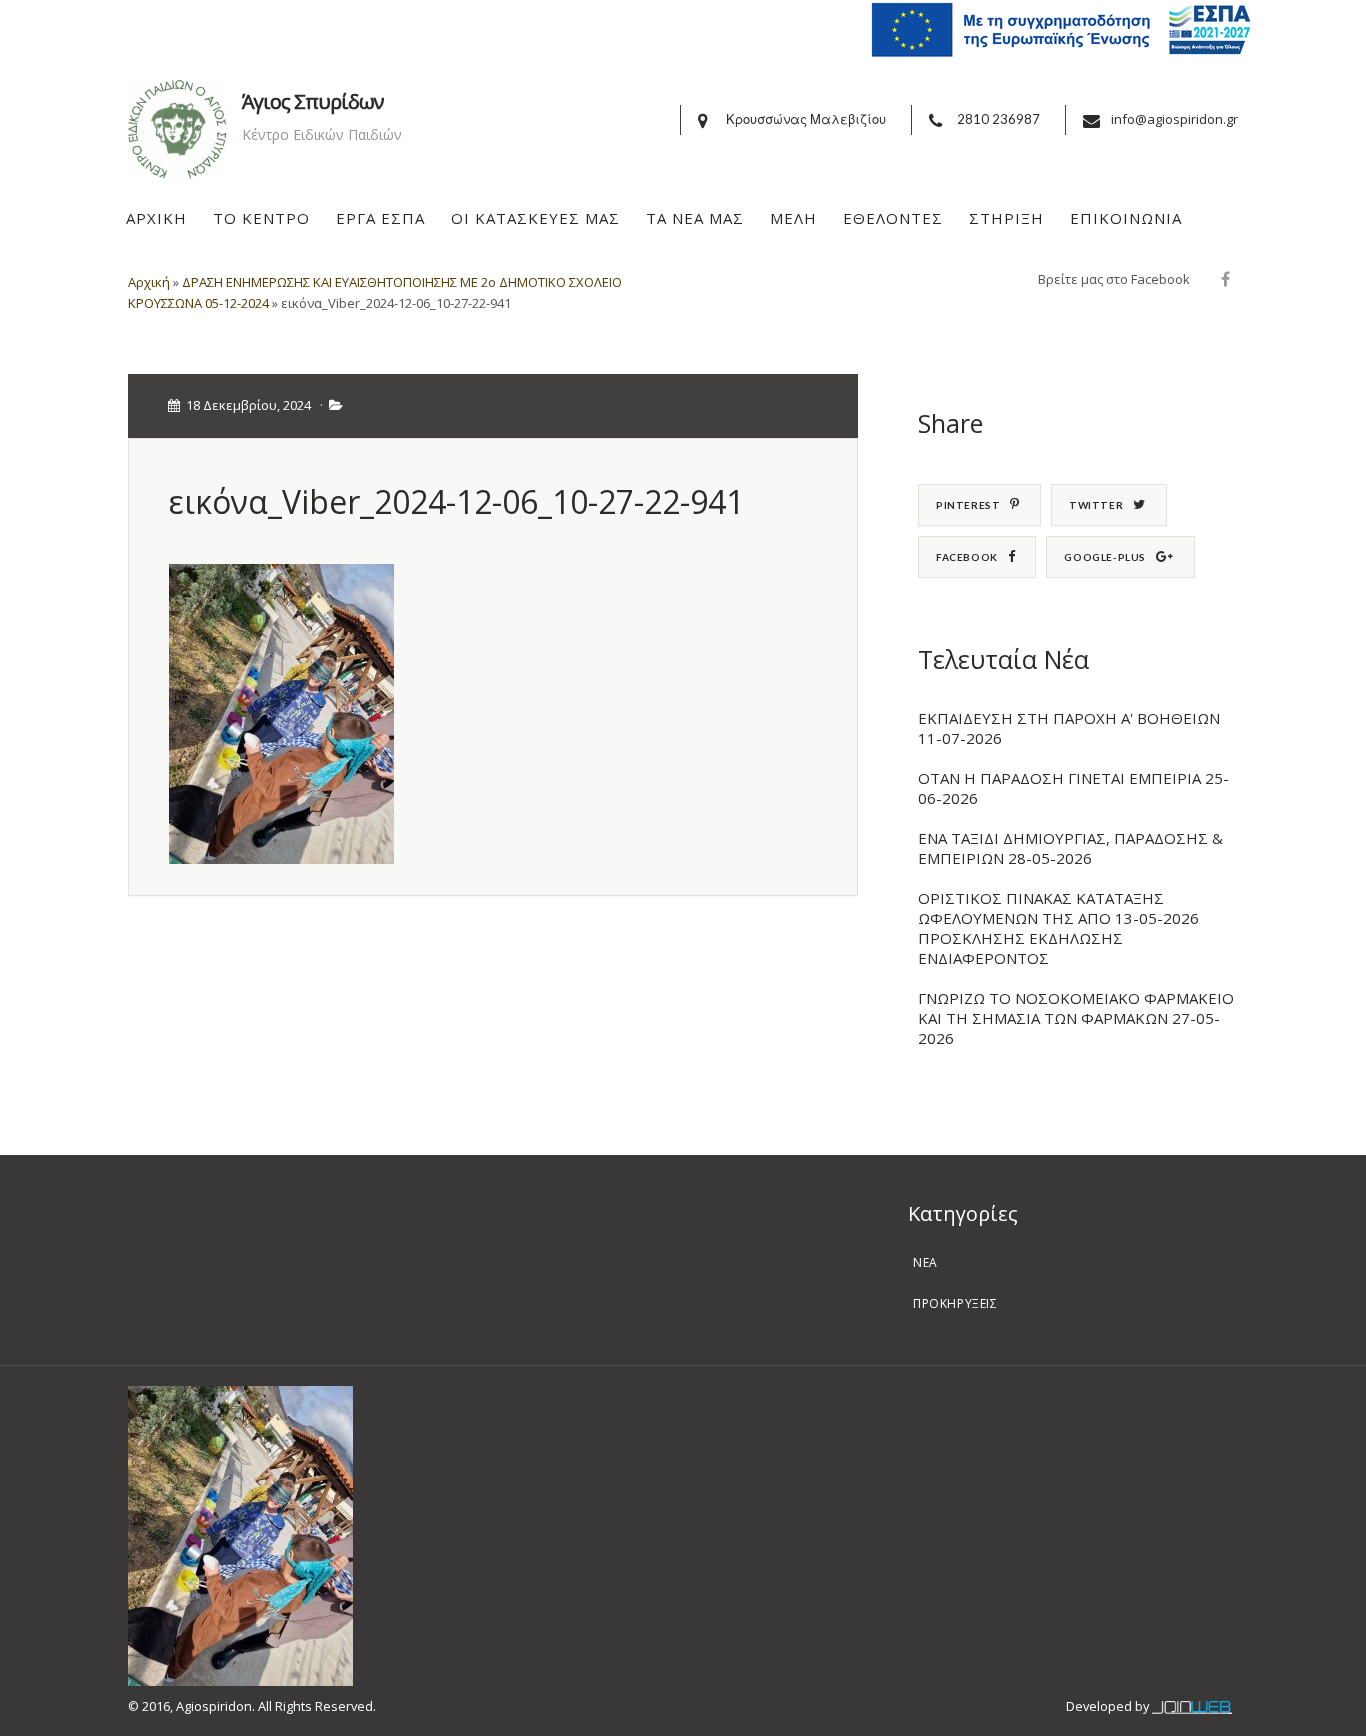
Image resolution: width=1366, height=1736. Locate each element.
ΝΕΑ (925, 1262)
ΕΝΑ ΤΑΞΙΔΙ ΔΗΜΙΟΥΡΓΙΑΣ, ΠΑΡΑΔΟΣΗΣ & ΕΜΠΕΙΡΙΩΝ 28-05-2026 (1070, 848)
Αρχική (149, 282)
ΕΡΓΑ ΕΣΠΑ (380, 218)
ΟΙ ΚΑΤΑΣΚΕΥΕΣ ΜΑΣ (535, 218)
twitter (1096, 505)
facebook (967, 557)
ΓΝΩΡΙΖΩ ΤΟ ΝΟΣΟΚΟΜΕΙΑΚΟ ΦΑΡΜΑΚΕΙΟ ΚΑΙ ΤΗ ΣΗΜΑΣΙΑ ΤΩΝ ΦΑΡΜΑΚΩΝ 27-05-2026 (1076, 1018)
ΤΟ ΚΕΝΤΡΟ (261, 218)
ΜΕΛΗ (793, 218)
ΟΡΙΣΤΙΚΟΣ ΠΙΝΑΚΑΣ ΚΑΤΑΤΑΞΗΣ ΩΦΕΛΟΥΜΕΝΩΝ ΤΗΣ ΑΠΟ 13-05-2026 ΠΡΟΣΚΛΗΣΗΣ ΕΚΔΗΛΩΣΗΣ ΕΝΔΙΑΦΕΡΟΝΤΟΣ (1058, 928)
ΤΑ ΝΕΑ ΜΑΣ (695, 218)
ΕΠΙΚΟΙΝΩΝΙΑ (1126, 218)
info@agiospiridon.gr (1174, 119)
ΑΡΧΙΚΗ (156, 218)
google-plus (1105, 557)
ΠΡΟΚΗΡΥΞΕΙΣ (955, 1303)
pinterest (968, 505)
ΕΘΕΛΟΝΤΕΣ (893, 218)
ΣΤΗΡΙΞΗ (1006, 218)
